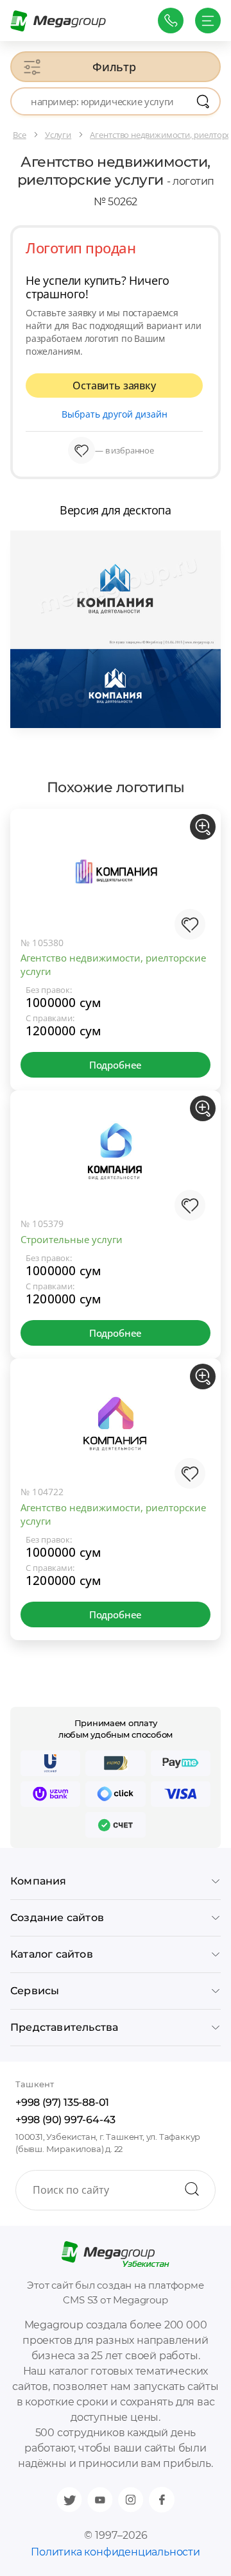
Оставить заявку (114, 386)
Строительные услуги (72, 1239)
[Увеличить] (203, 827)
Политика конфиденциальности (116, 2552)
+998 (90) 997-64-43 (65, 2120)
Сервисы (35, 1991)
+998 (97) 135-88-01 (62, 2102)
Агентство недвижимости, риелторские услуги (113, 964)
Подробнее (116, 1065)
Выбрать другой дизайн (115, 414)
